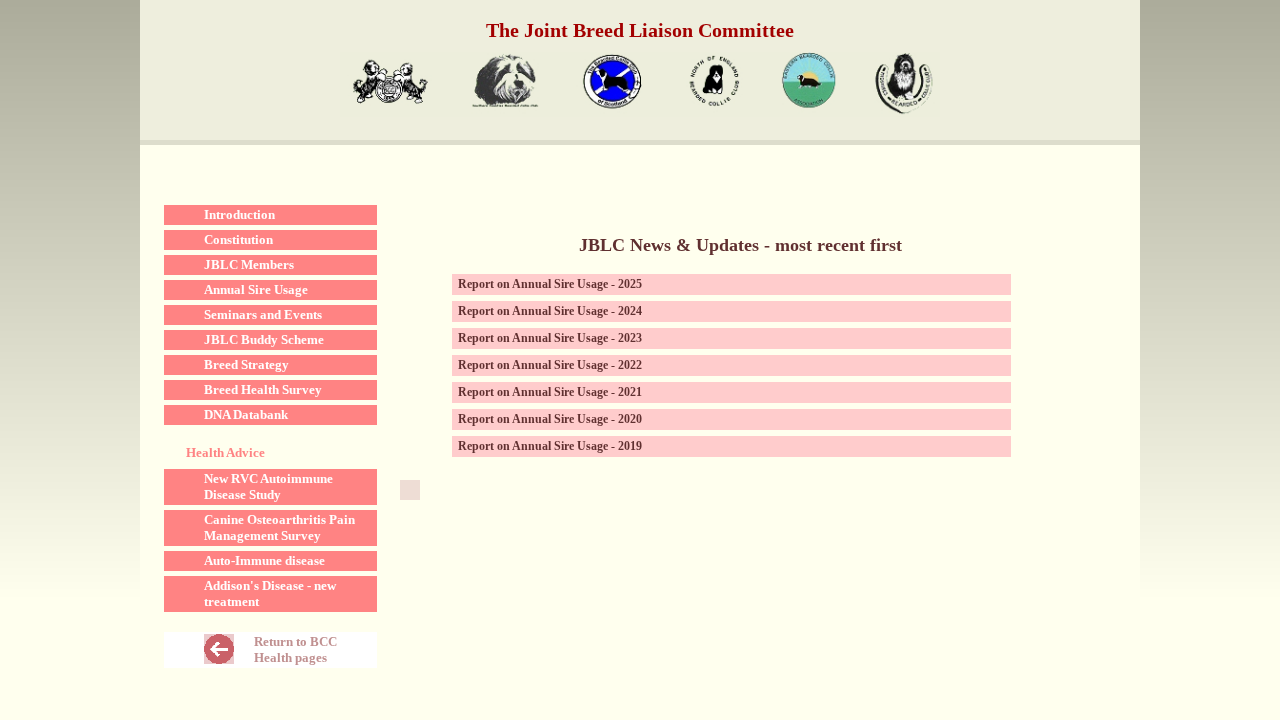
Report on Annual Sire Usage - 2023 (550, 338)
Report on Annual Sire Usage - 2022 (550, 365)
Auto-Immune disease (264, 560)
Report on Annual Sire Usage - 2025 (550, 284)
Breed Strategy (246, 364)
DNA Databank (246, 414)
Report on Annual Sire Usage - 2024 (550, 311)
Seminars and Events (263, 314)
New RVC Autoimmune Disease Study (268, 486)
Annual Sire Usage (256, 289)
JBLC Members (249, 264)
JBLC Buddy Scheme (264, 339)
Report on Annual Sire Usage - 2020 (550, 419)
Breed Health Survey (263, 389)
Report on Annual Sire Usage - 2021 (550, 392)
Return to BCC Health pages (295, 649)
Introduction (239, 214)
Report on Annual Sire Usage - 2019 (550, 446)
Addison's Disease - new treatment (270, 593)
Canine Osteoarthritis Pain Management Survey (279, 527)
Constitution (238, 239)
